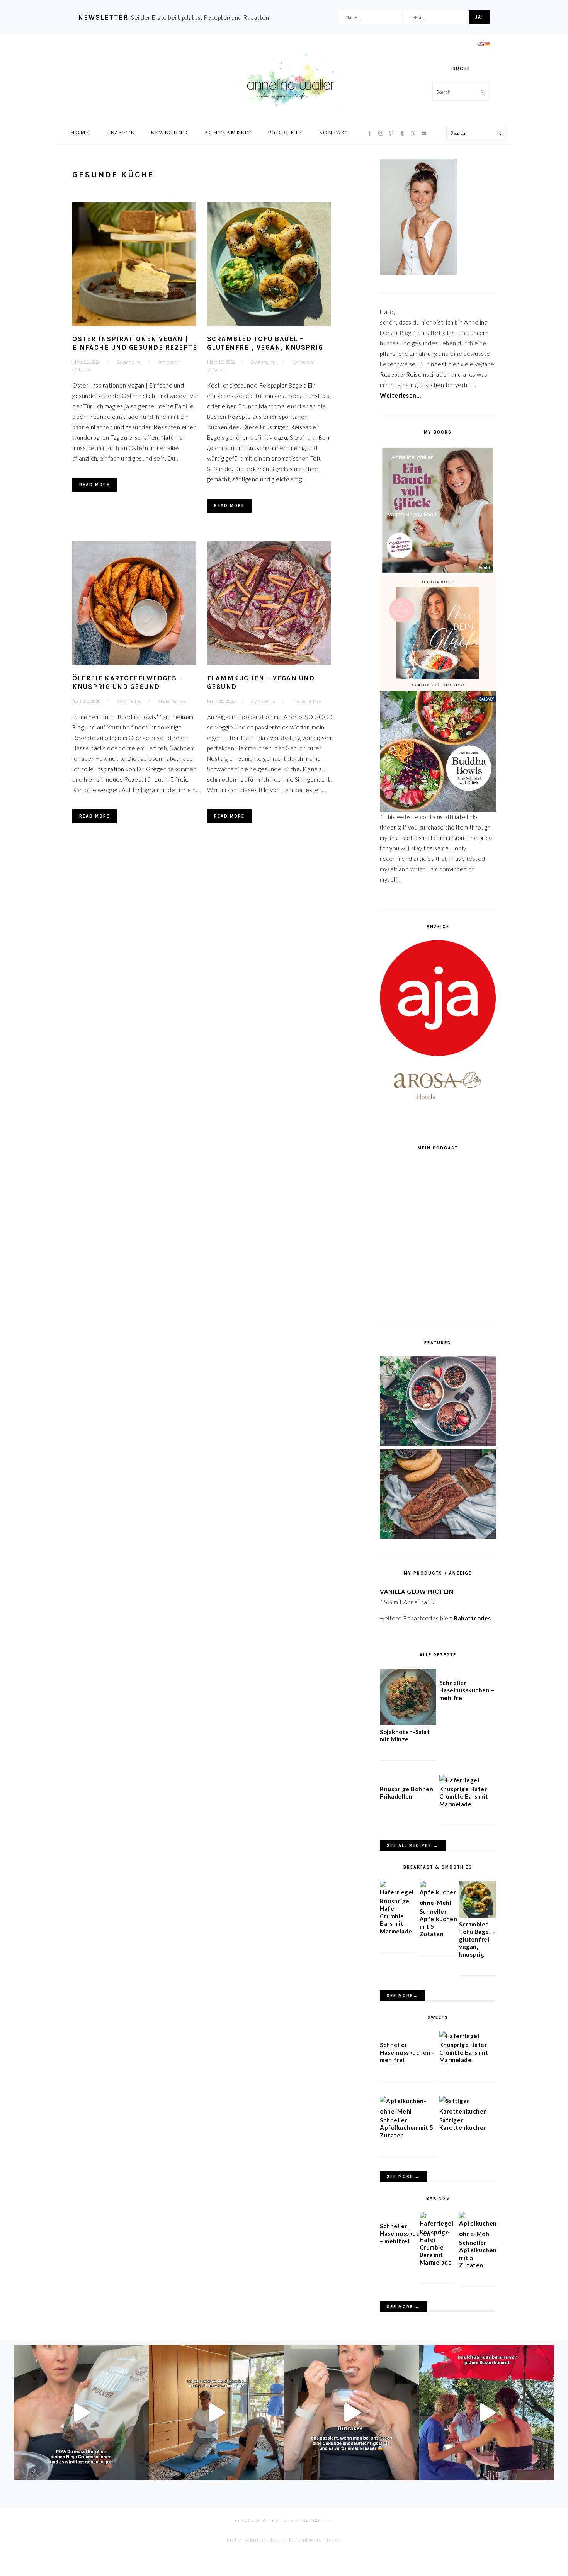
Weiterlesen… (400, 395)
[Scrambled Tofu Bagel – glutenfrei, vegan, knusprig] (477, 1915)
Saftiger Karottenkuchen (463, 2124)
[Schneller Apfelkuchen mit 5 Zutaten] (438, 1903)
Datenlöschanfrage (315, 2540)
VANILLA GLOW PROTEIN (417, 1592)
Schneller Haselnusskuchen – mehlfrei (467, 1690)
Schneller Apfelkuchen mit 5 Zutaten (407, 2128)
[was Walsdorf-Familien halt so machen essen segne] (487, 2413)
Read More (94, 485)
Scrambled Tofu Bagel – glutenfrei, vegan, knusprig (477, 1939)
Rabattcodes (473, 1618)
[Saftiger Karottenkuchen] (468, 2111)
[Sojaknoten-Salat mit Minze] (408, 1723)
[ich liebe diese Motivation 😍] (216, 2413)
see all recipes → (413, 1846)
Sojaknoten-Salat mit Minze (405, 1736)
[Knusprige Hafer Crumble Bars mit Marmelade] (459, 1780)
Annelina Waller (291, 81)
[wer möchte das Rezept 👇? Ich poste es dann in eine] (352, 2413)
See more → (403, 2177)
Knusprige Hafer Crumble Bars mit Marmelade (464, 1796)
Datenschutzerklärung (257, 2540)
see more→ (402, 1996)
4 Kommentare (307, 701)
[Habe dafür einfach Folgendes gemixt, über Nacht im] (81, 2413)
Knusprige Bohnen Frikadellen (406, 1793)
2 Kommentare (172, 701)
